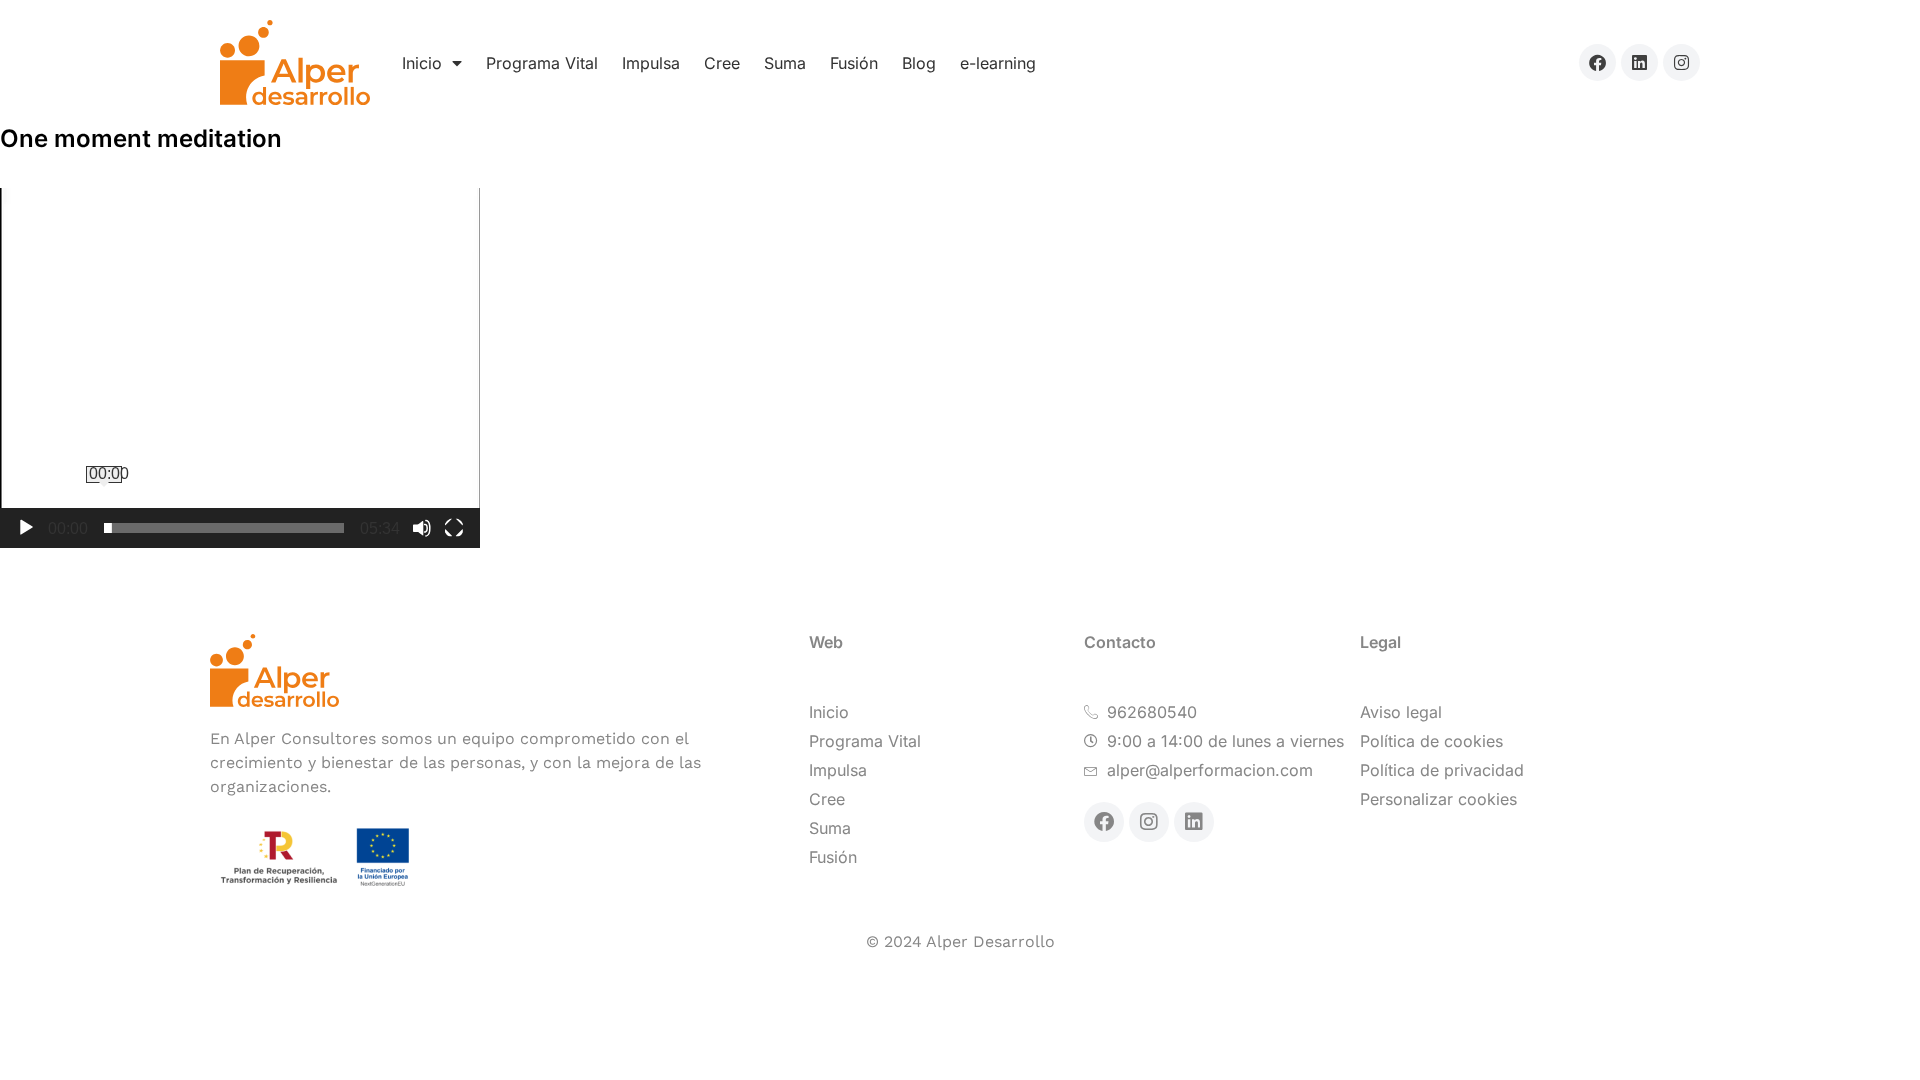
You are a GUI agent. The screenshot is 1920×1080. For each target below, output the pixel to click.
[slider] (224, 528)
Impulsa (651, 63)
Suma (785, 63)
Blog (919, 63)
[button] (240, 368)
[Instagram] (1681, 62)
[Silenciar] (422, 528)
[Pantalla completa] (454, 528)
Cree (722, 63)
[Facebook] (1597, 62)
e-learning (998, 63)
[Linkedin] (1639, 62)
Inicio (422, 63)
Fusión (854, 63)
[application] (240, 368)
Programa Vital (542, 63)
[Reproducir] (26, 528)
